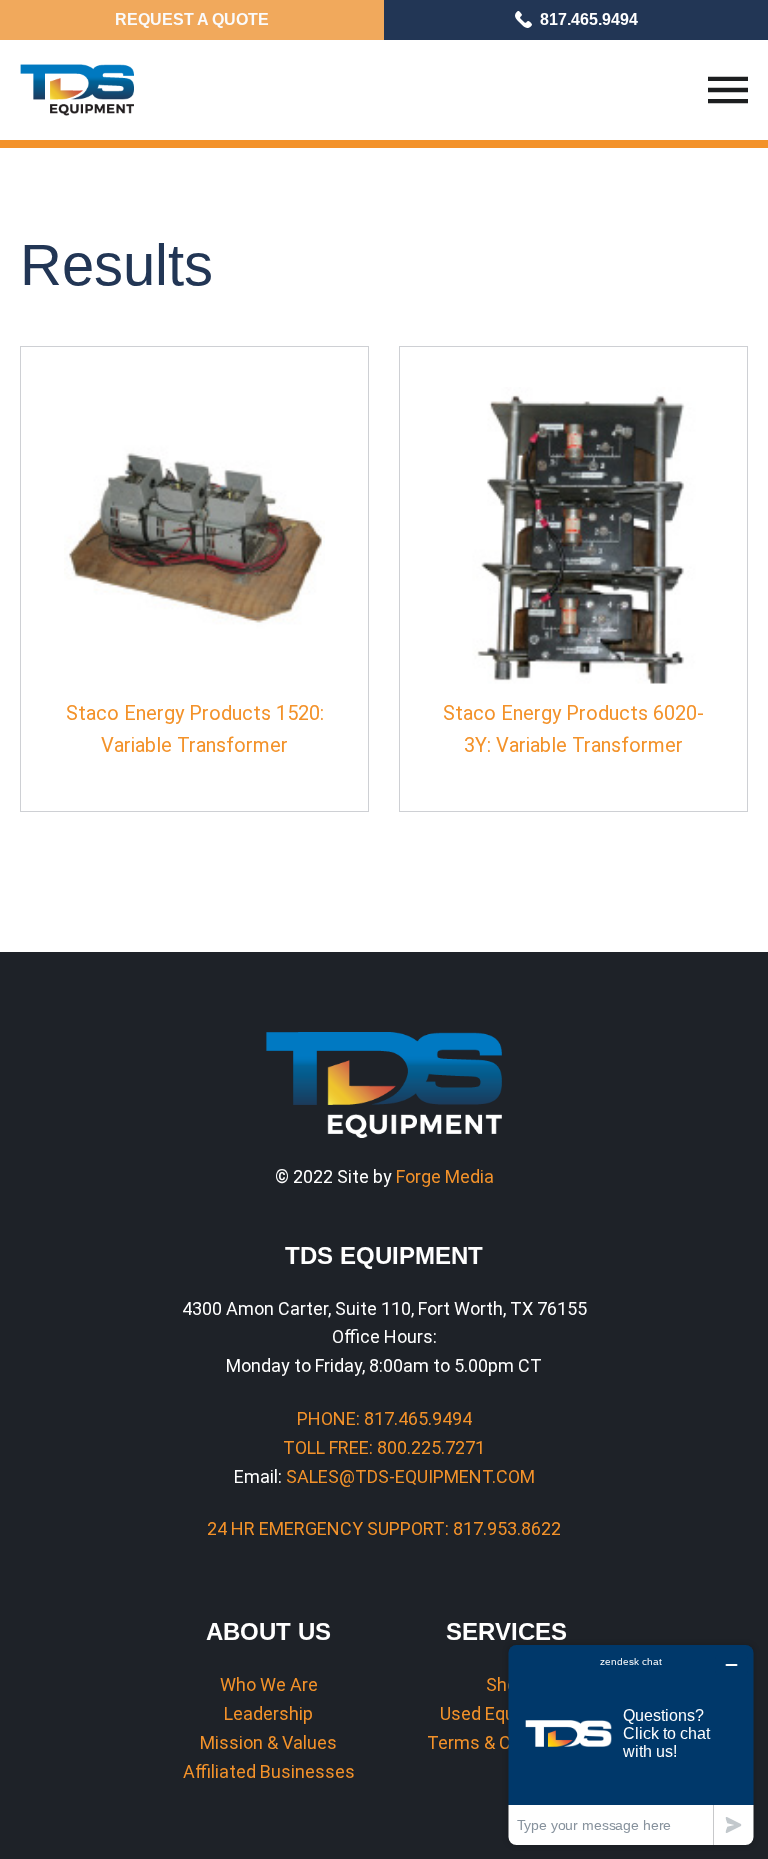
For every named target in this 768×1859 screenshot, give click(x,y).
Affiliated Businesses (269, 1771)
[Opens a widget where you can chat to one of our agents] (631, 1744)
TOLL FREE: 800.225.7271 (384, 1447)
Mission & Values (268, 1742)
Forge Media (445, 1176)
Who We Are (269, 1684)
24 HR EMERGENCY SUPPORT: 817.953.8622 (384, 1528)
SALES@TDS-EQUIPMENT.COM (410, 1476)
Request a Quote (192, 19)
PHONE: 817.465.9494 (384, 1418)
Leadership (268, 1713)
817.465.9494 (589, 19)
